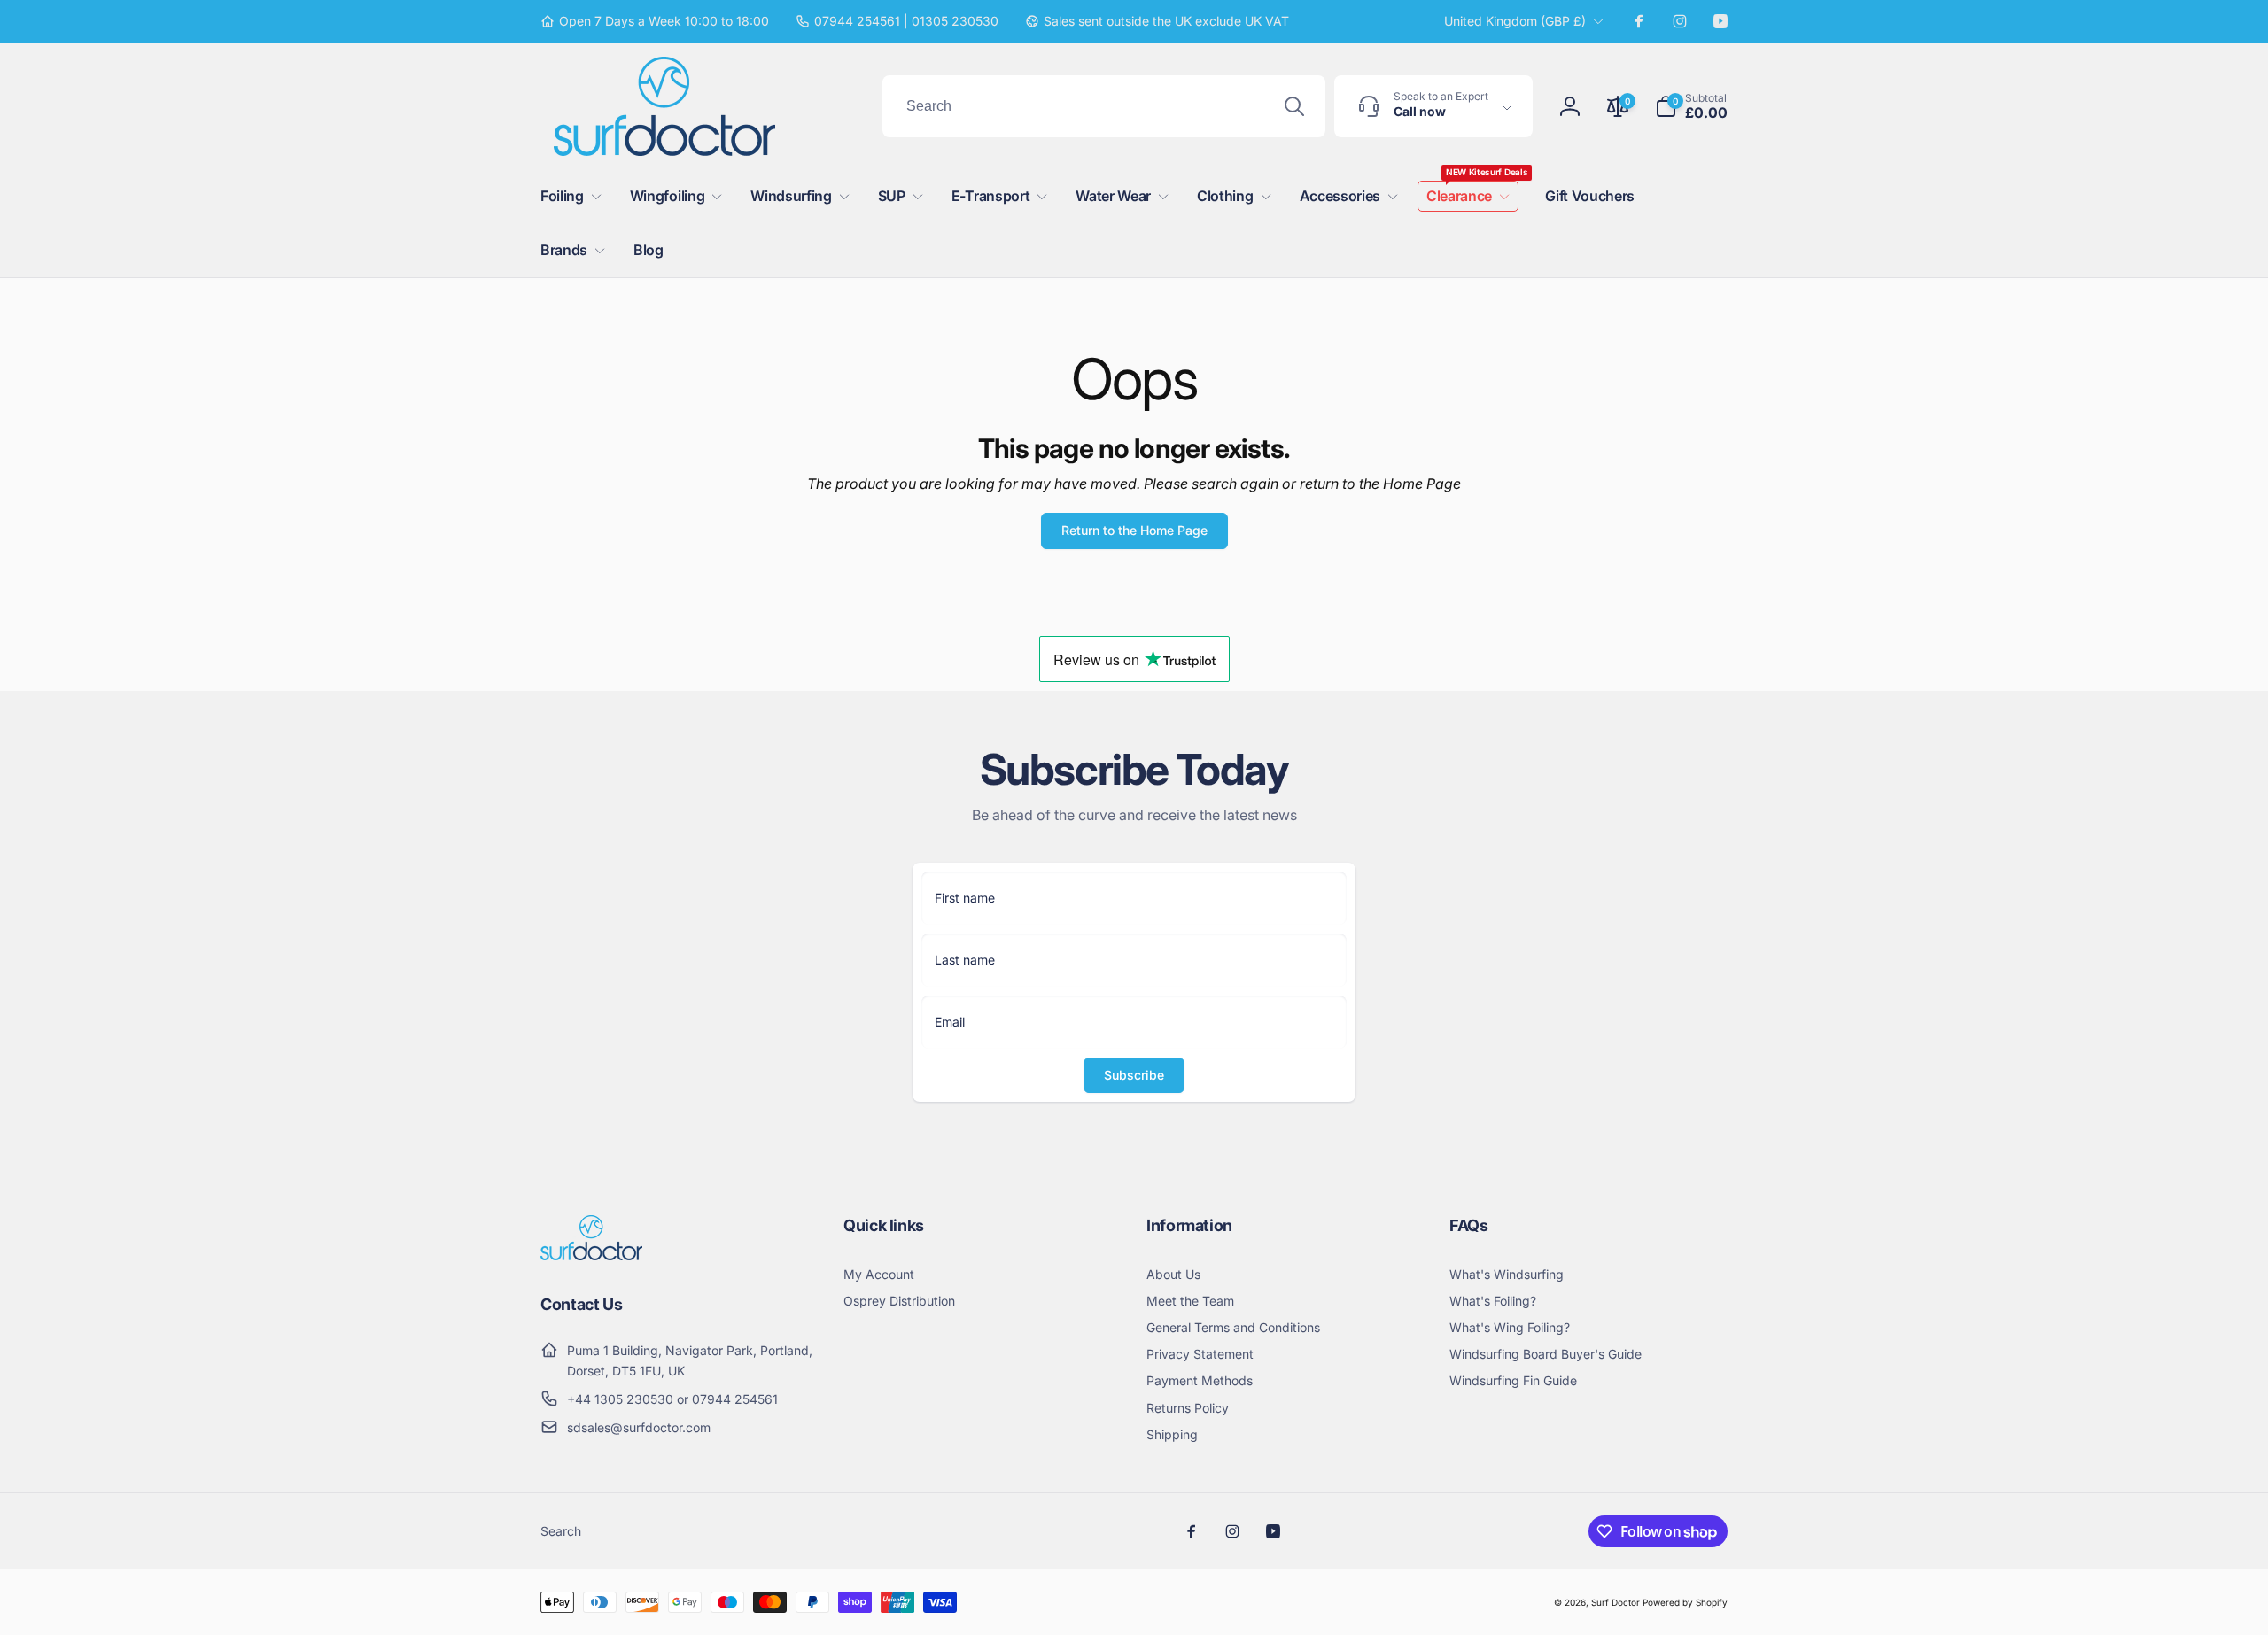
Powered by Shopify (1685, 1602)
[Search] (1294, 106)
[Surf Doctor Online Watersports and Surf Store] (591, 1255)
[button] (1691, 106)
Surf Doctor (1616, 1602)
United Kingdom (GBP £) (1515, 21)
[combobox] (1104, 106)
